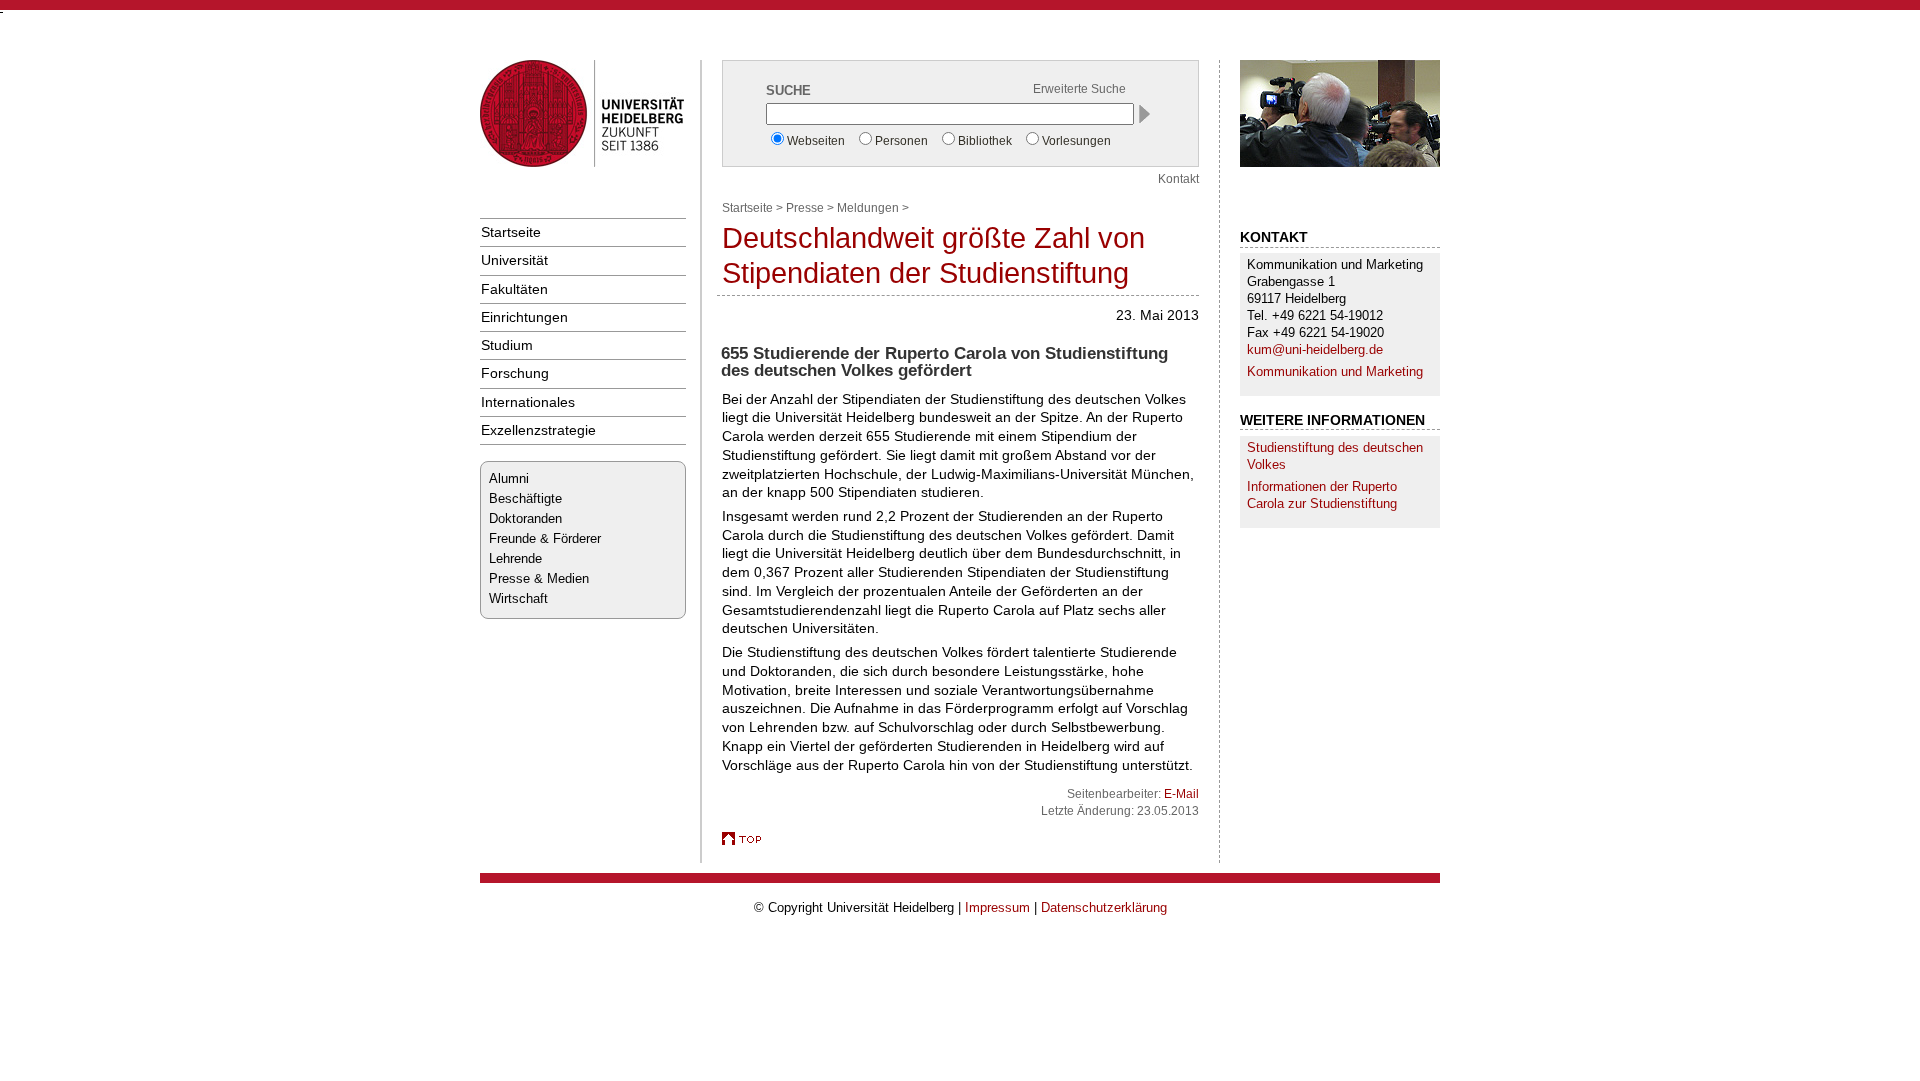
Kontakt (1178, 179)
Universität (514, 260)
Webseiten (816, 141)
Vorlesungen (1076, 141)
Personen (901, 141)
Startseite (511, 232)
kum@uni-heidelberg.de (1315, 349)
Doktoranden (525, 518)
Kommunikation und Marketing (1335, 371)
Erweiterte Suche (1079, 89)
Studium (507, 345)
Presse (805, 208)
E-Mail (1181, 794)
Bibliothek (985, 141)
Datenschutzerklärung (1104, 907)
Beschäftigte (525, 498)
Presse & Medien (539, 578)
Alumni (509, 478)
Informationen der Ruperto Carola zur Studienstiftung (1322, 495)
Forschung (515, 373)
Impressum (997, 907)
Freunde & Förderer (545, 538)
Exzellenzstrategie (538, 430)
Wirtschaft (518, 598)
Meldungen (868, 208)
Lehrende (515, 558)
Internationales (528, 402)
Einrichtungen (524, 317)
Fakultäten (514, 289)
